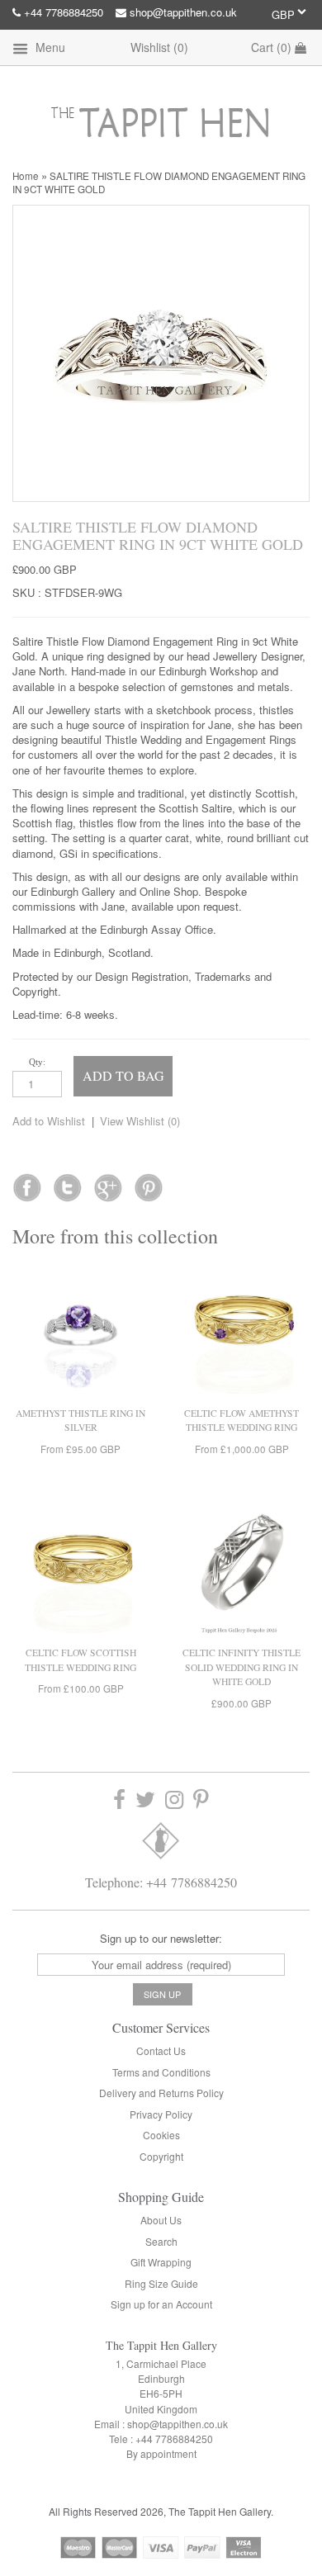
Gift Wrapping (161, 2262)
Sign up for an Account (161, 2304)
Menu (49, 47)
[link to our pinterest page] (201, 1799)
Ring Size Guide (161, 2283)
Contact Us (161, 2050)
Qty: (37, 1062)
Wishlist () (159, 47)
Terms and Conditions (161, 2072)
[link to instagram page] (174, 1799)
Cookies (161, 2135)
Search (161, 2241)
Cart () (273, 47)
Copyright (161, 2156)
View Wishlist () (140, 1121)
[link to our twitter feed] (67, 1182)
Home (26, 176)
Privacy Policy (161, 2114)
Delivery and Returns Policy (161, 2093)
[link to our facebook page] (27, 1182)
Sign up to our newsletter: (161, 1938)
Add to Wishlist (49, 1121)
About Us (161, 2220)
